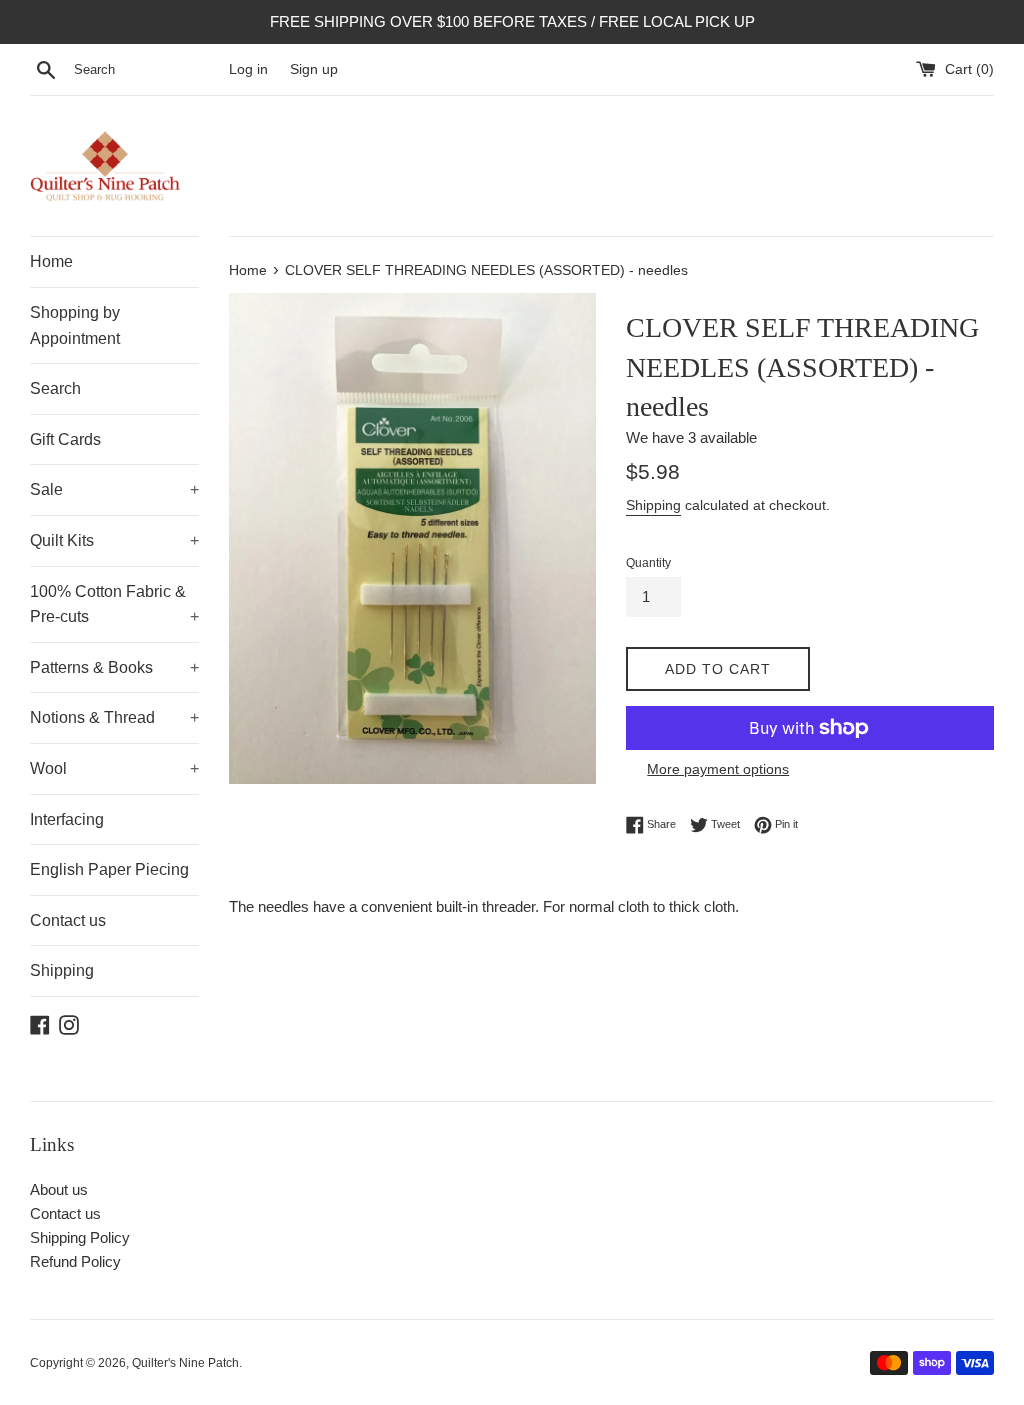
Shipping (62, 970)
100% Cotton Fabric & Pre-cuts (114, 604)
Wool (114, 768)
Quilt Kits (114, 540)
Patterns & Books (114, 667)
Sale (114, 489)
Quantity (648, 563)
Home (51, 261)
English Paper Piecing (109, 869)
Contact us (68, 920)
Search (55, 388)
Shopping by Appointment (75, 325)
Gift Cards (65, 439)
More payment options (718, 769)
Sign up (314, 69)
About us (59, 1189)
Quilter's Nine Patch (185, 1363)
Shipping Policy (80, 1237)
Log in (248, 69)
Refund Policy (75, 1261)
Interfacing (67, 819)
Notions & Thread (114, 717)
